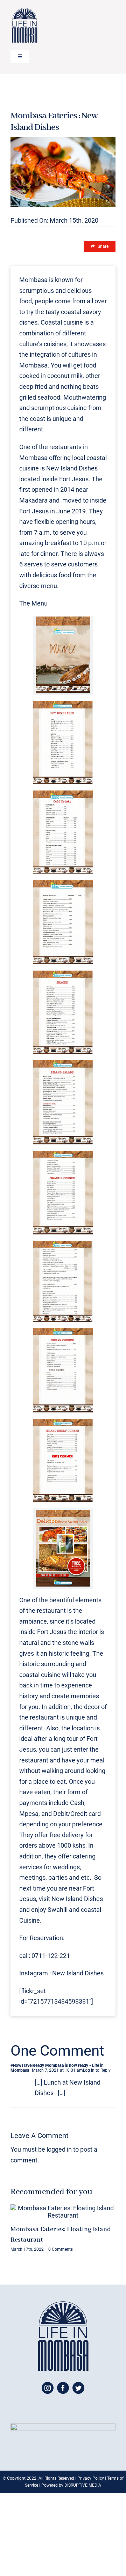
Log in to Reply (97, 2070)
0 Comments (61, 2249)
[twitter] (78, 2388)
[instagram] (48, 2388)
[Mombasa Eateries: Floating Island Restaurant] (63, 2212)
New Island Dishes (72, 468)
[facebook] (63, 2388)
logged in (59, 2149)
